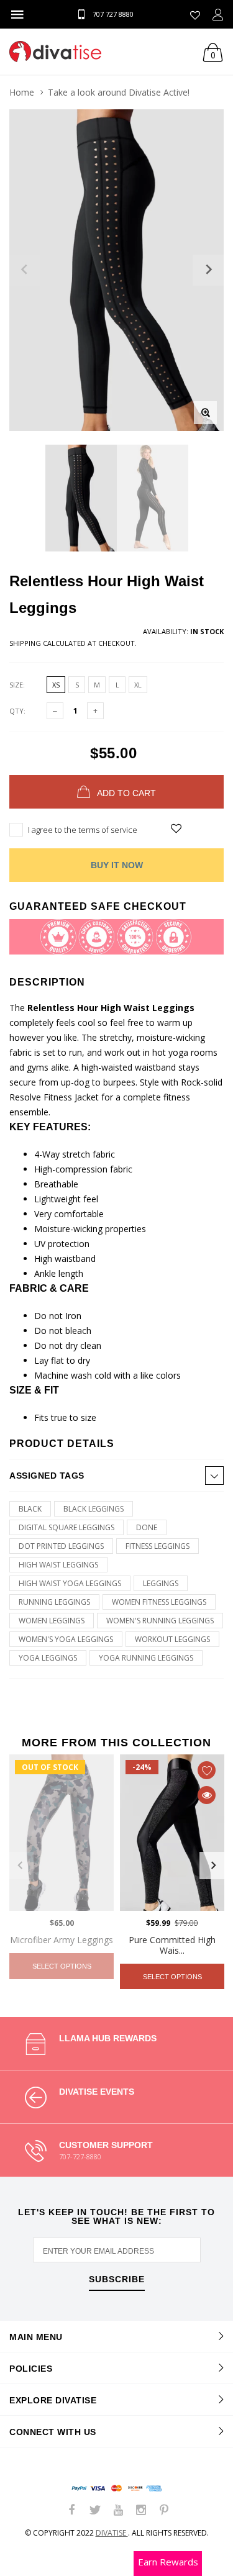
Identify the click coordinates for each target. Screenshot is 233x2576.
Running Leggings (54, 1602)
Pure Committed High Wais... (172, 1945)
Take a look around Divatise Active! (119, 92)
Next (213, 1866)
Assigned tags (47, 1476)
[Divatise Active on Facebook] (72, 2510)
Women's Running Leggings (160, 1621)
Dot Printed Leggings (61, 1546)
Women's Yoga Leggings (66, 1639)
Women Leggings (52, 1621)
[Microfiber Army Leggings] (62, 1833)
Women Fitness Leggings (159, 1602)
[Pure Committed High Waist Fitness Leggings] (172, 1833)
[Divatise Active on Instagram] (141, 2510)
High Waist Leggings (58, 1565)
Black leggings (94, 1509)
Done (147, 1527)
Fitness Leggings (158, 1546)
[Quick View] (207, 1795)
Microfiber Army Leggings (62, 1940)
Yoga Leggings (48, 1658)
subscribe (117, 2279)
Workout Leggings (172, 1639)
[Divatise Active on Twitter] (95, 2510)
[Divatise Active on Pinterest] (164, 2510)
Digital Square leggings (66, 1527)
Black (30, 1509)
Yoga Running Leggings (146, 1658)
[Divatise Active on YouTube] (118, 2510)
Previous (20, 1866)
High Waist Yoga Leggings (70, 1583)
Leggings (161, 1583)
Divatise (112, 2533)
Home (22, 92)
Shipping (25, 643)
